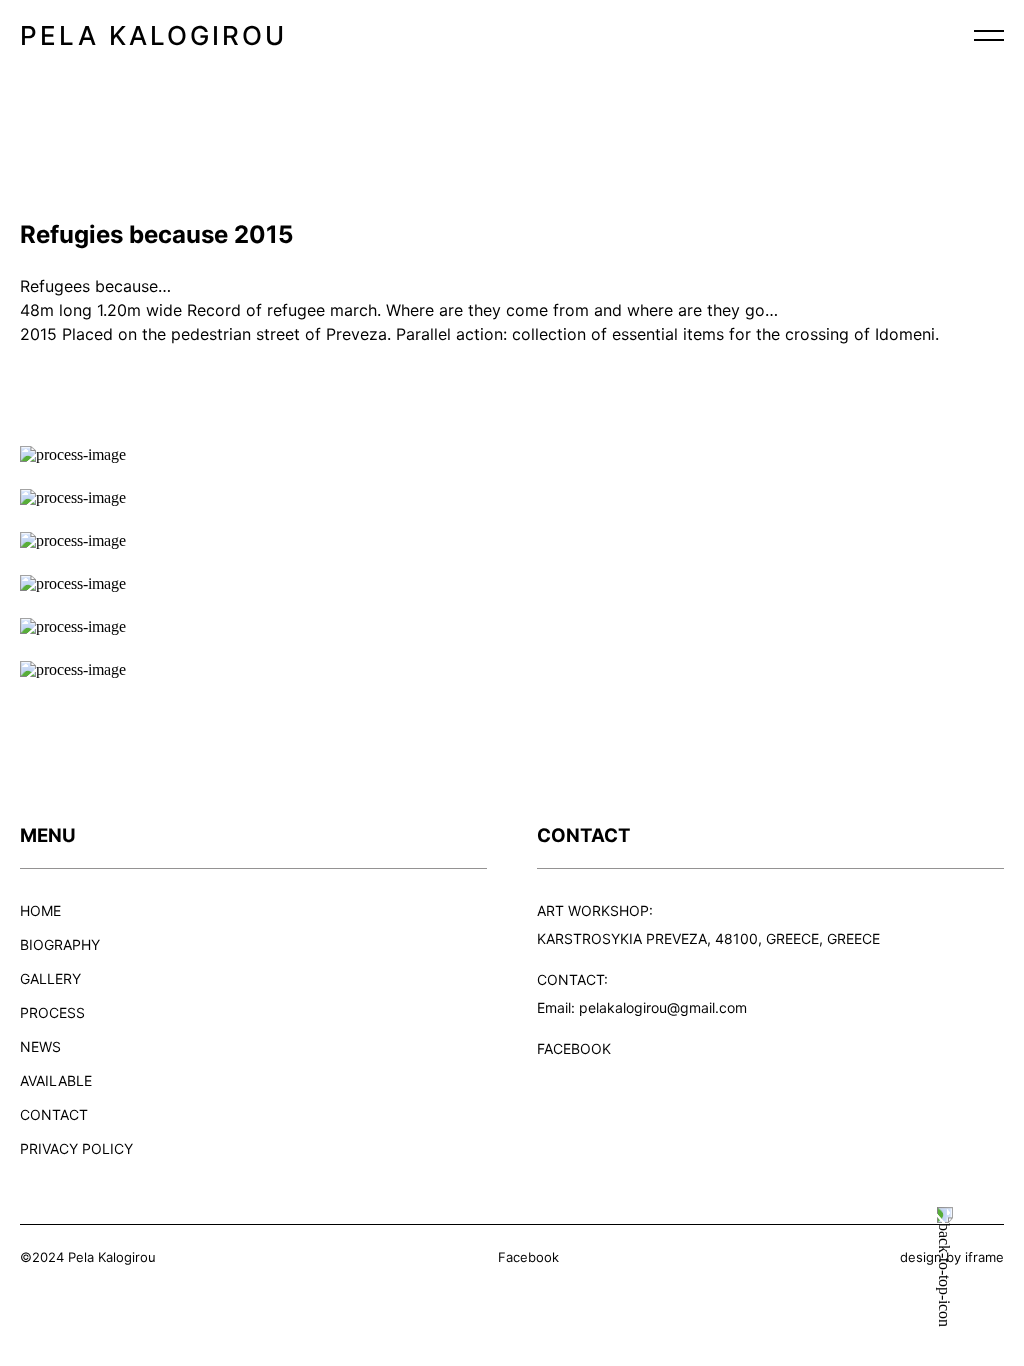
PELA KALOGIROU (153, 35)
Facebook (528, 1257)
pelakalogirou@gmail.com (663, 1007)
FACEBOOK (574, 1048)
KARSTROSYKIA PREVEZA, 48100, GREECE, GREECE (708, 938)
